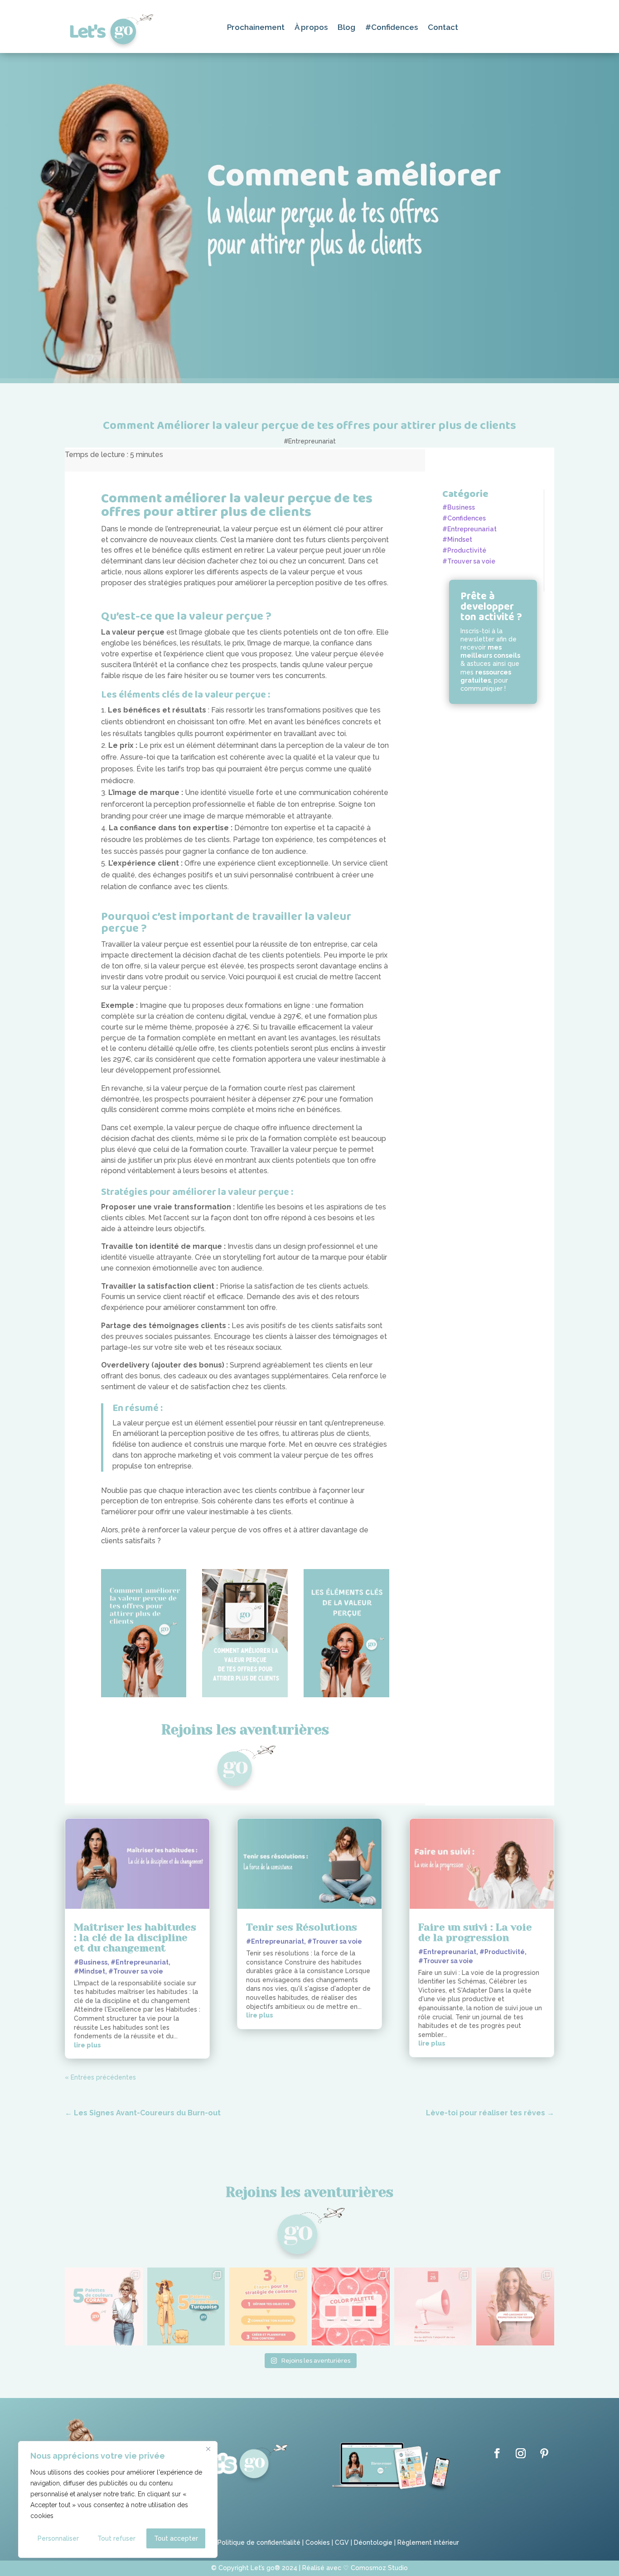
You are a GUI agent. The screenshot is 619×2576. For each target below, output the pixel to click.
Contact (443, 28)
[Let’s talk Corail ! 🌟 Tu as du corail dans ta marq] (104, 2306)
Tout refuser (116, 2538)
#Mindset (457, 539)
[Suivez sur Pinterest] (544, 2453)
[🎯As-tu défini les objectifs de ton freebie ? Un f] (433, 2306)
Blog (346, 28)
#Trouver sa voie (469, 561)
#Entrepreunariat (310, 441)
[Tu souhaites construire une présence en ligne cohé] (268, 2306)
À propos (311, 28)
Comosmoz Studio (379, 2568)
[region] (118, 2499)
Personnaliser (58, 2538)
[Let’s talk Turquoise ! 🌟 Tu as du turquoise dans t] (186, 2306)
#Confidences (392, 28)
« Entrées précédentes (100, 2077)
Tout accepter (176, 2538)
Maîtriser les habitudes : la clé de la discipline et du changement (135, 1938)
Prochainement (256, 28)
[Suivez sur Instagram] (521, 2453)
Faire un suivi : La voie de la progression (475, 1932)
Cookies (318, 2542)
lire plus (87, 2045)
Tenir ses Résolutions (302, 1927)
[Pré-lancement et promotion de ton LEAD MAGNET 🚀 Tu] (515, 2306)
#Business (459, 507)
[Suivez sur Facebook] (497, 2453)
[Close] (208, 2449)
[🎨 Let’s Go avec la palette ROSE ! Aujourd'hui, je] (351, 2306)
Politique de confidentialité (258, 2542)
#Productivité (464, 550)
